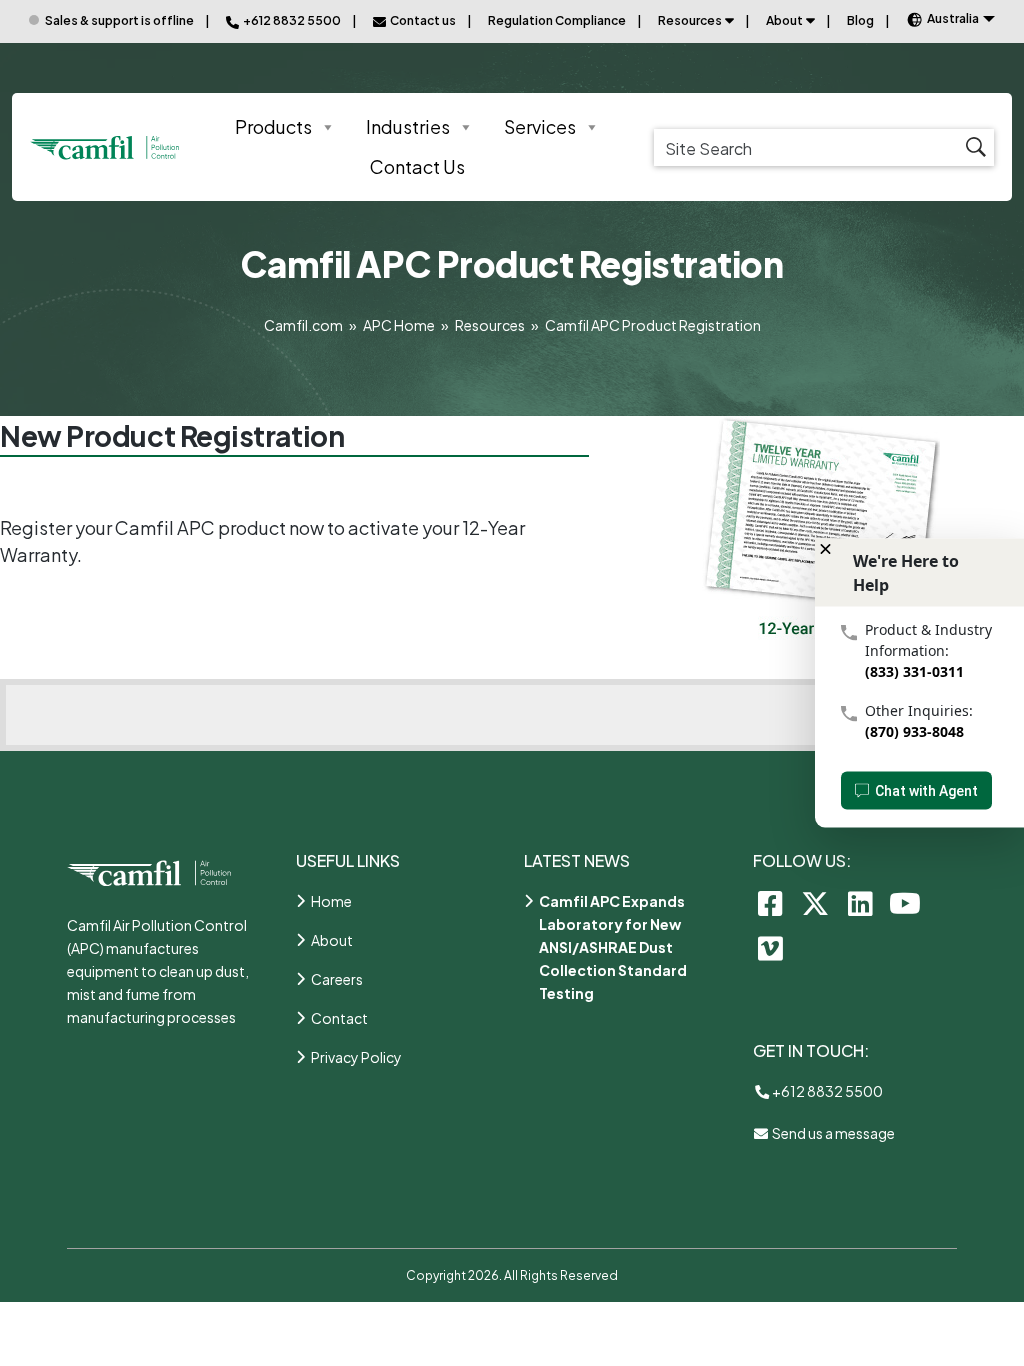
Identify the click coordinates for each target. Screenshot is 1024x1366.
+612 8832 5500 (826, 1091)
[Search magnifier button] (975, 147)
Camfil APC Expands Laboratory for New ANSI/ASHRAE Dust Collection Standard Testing (613, 947)
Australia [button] (953, 18)
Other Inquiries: (919, 710)
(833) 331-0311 (914, 671)
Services (540, 126)
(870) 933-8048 (914, 731)
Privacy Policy (356, 1057)
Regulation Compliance (557, 20)
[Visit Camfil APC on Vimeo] (770, 947)
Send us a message (832, 1133)
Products (273, 126)
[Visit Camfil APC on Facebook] (770, 902)
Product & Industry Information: (928, 640)
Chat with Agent (926, 791)
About (784, 20)
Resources (690, 20)
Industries (408, 126)
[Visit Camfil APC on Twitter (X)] (815, 902)
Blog (860, 20)
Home (331, 901)
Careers (337, 979)
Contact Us (417, 166)
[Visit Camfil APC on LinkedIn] (860, 902)
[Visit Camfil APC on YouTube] (905, 902)
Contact (339, 1018)
